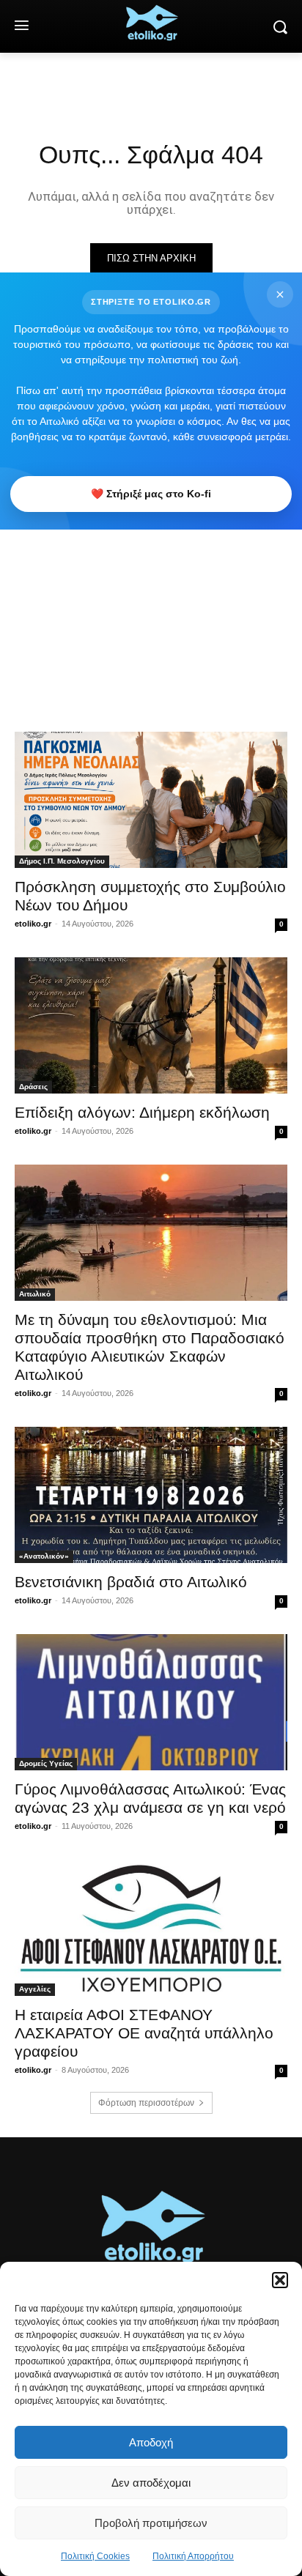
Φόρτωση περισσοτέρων (146, 2103)
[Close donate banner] (280, 294)
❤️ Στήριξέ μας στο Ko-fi (151, 494)
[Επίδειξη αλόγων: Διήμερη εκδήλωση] (151, 1025)
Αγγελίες (35, 1989)
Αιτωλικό (35, 1294)
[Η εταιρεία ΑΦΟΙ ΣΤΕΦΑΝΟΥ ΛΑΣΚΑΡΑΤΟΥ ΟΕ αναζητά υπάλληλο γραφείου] (151, 1928)
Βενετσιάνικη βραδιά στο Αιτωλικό (131, 1582)
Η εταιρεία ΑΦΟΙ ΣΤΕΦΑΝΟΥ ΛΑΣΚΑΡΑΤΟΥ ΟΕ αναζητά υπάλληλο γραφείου (144, 2033)
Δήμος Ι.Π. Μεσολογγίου (62, 861)
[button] (280, 2280)
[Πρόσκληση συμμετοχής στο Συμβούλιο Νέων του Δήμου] (151, 800)
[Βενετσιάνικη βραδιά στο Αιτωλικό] (151, 1495)
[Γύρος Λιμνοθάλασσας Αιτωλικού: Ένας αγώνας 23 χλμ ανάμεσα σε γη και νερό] (151, 1702)
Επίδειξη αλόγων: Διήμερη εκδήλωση (142, 1112)
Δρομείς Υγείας (46, 1763)
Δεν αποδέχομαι (151, 2483)
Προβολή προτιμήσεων (151, 2523)
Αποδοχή (151, 2442)
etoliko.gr (33, 924)
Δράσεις (33, 1087)
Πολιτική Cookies (95, 2556)
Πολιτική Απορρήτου (193, 2556)
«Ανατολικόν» (44, 1556)
